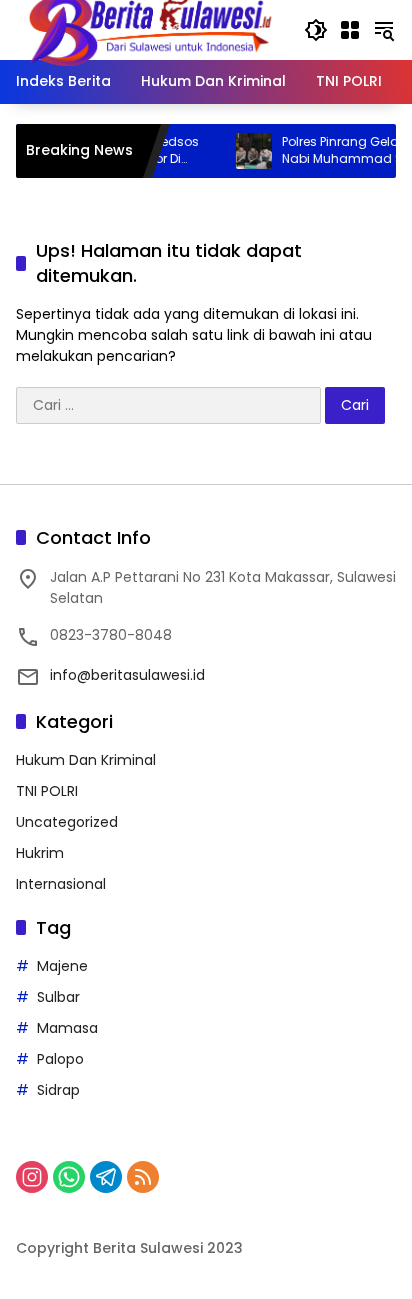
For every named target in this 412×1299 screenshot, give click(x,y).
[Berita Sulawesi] (150, 29)
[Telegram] (106, 1177)
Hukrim (40, 853)
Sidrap (58, 1090)
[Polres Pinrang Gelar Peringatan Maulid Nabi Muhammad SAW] (242, 151)
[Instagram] (32, 1177)
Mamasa (67, 1028)
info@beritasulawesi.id (127, 675)
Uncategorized (67, 822)
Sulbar (58, 997)
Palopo (60, 1059)
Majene (62, 966)
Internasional (61, 884)
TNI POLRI (47, 791)
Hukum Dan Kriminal (86, 760)
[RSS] (143, 1177)
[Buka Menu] (350, 30)
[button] (316, 30)
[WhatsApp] (69, 1177)
